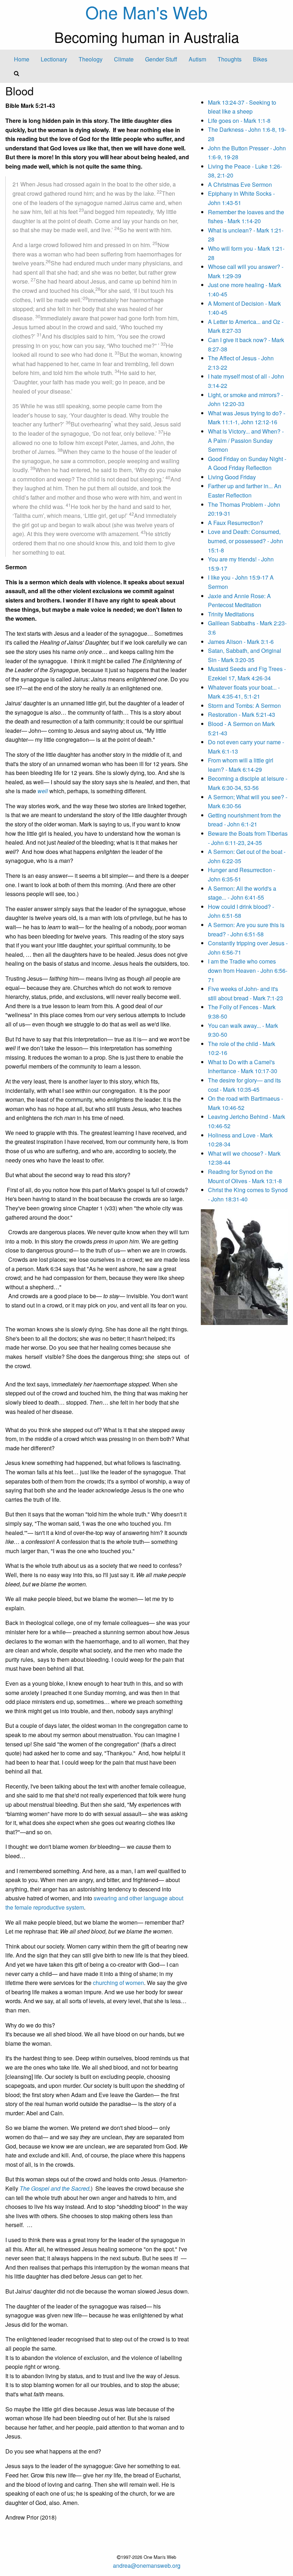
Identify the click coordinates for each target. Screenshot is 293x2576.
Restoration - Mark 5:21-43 (242, 714)
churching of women (118, 1983)
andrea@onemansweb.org (147, 2565)
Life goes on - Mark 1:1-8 (239, 121)
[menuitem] (22, 59)
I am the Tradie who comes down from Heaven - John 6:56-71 (248, 970)
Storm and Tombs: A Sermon (244, 706)
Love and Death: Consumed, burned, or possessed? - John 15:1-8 (245, 541)
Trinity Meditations (231, 614)
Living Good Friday (232, 477)
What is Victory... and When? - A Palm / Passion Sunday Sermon (246, 440)
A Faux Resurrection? (235, 523)
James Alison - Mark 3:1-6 (241, 642)
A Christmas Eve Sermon (240, 184)
